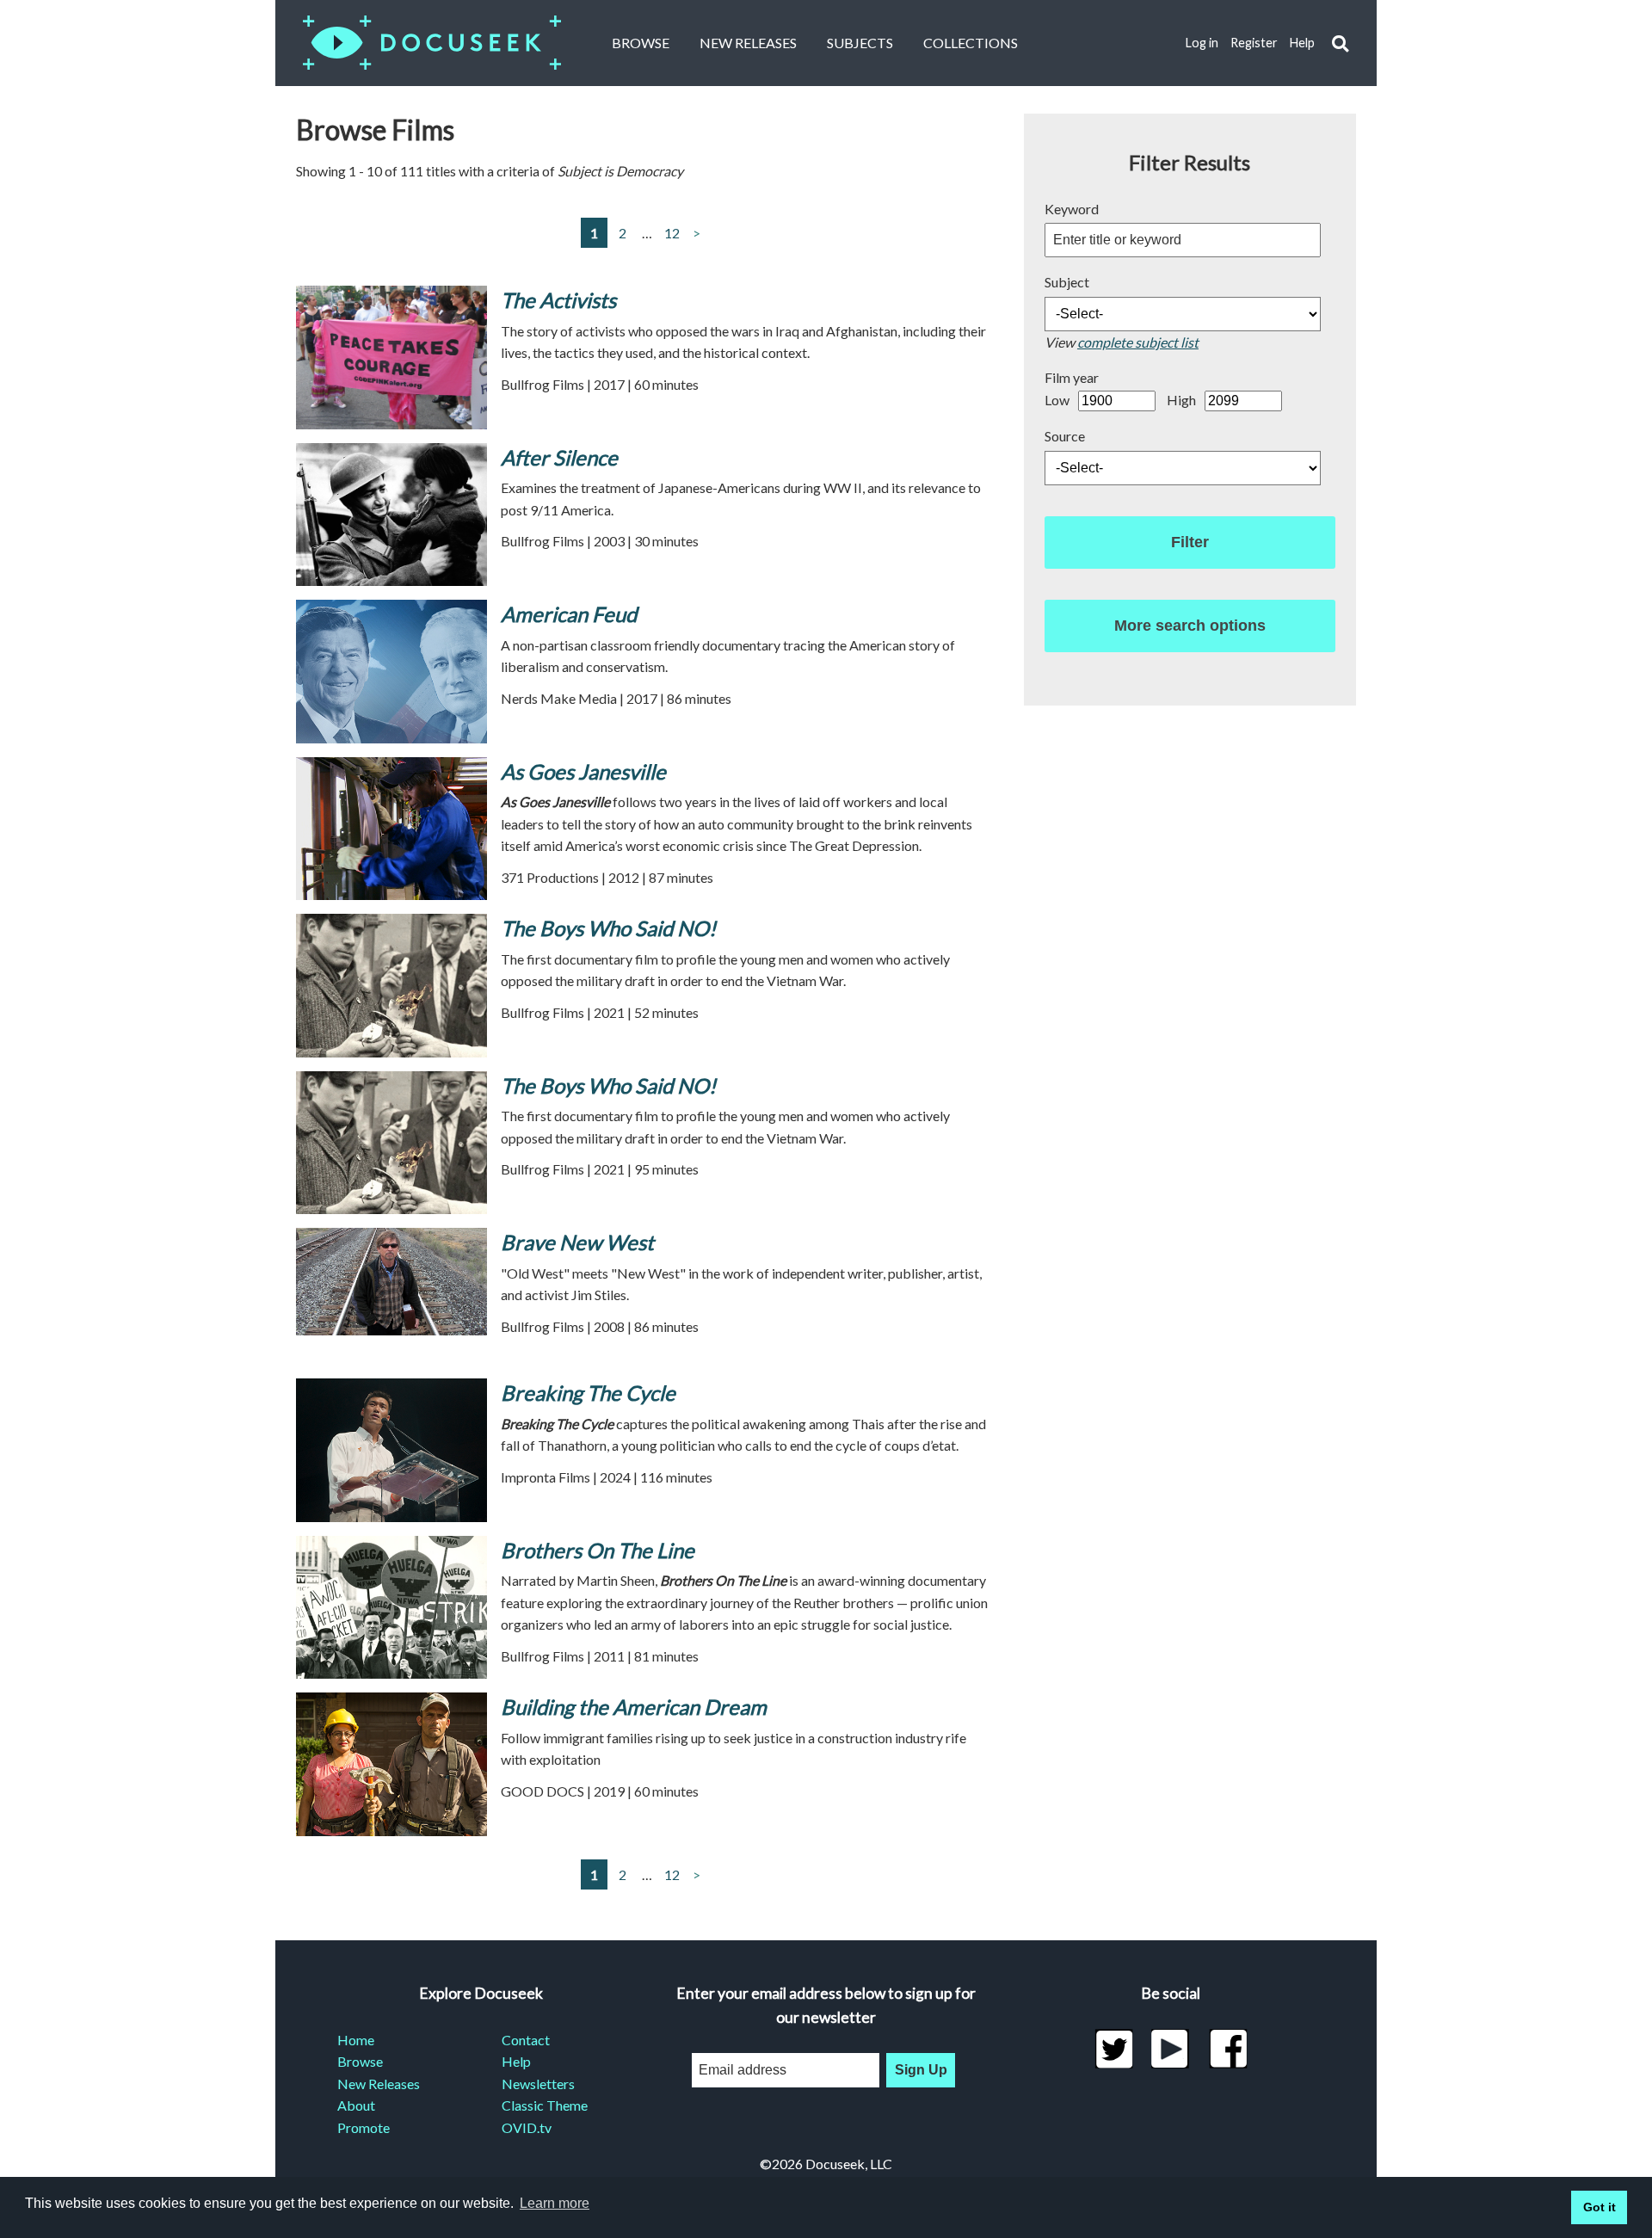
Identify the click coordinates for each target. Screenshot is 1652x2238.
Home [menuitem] (356, 2040)
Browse (641, 43)
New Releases (748, 43)
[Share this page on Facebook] (1228, 2049)
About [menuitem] (356, 2105)
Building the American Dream (634, 1707)
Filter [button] (1190, 542)
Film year (1072, 377)
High (1181, 400)
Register (1254, 43)
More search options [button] (1190, 626)
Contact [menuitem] (526, 2040)
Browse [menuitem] (360, 2061)
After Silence (559, 457)
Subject (1067, 282)
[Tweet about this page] (1114, 2049)
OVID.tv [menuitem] (527, 2127)
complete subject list (1138, 342)
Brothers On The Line (598, 1550)
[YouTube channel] (1171, 2049)
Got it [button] (1600, 2207)
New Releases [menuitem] (379, 2084)
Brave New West (577, 1242)
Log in (1202, 43)
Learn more (555, 2203)
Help (1302, 43)
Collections (971, 43)
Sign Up (921, 2070)
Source (1065, 436)
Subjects (860, 43)
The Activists (558, 300)
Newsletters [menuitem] (538, 2084)
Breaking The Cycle (588, 1393)
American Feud (569, 614)
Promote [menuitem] (364, 2127)
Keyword (1072, 209)
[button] (1340, 43)
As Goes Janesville (583, 771)
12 (672, 233)
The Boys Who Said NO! (608, 928)
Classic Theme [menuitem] (545, 2105)
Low (1057, 400)
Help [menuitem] (516, 2061)
